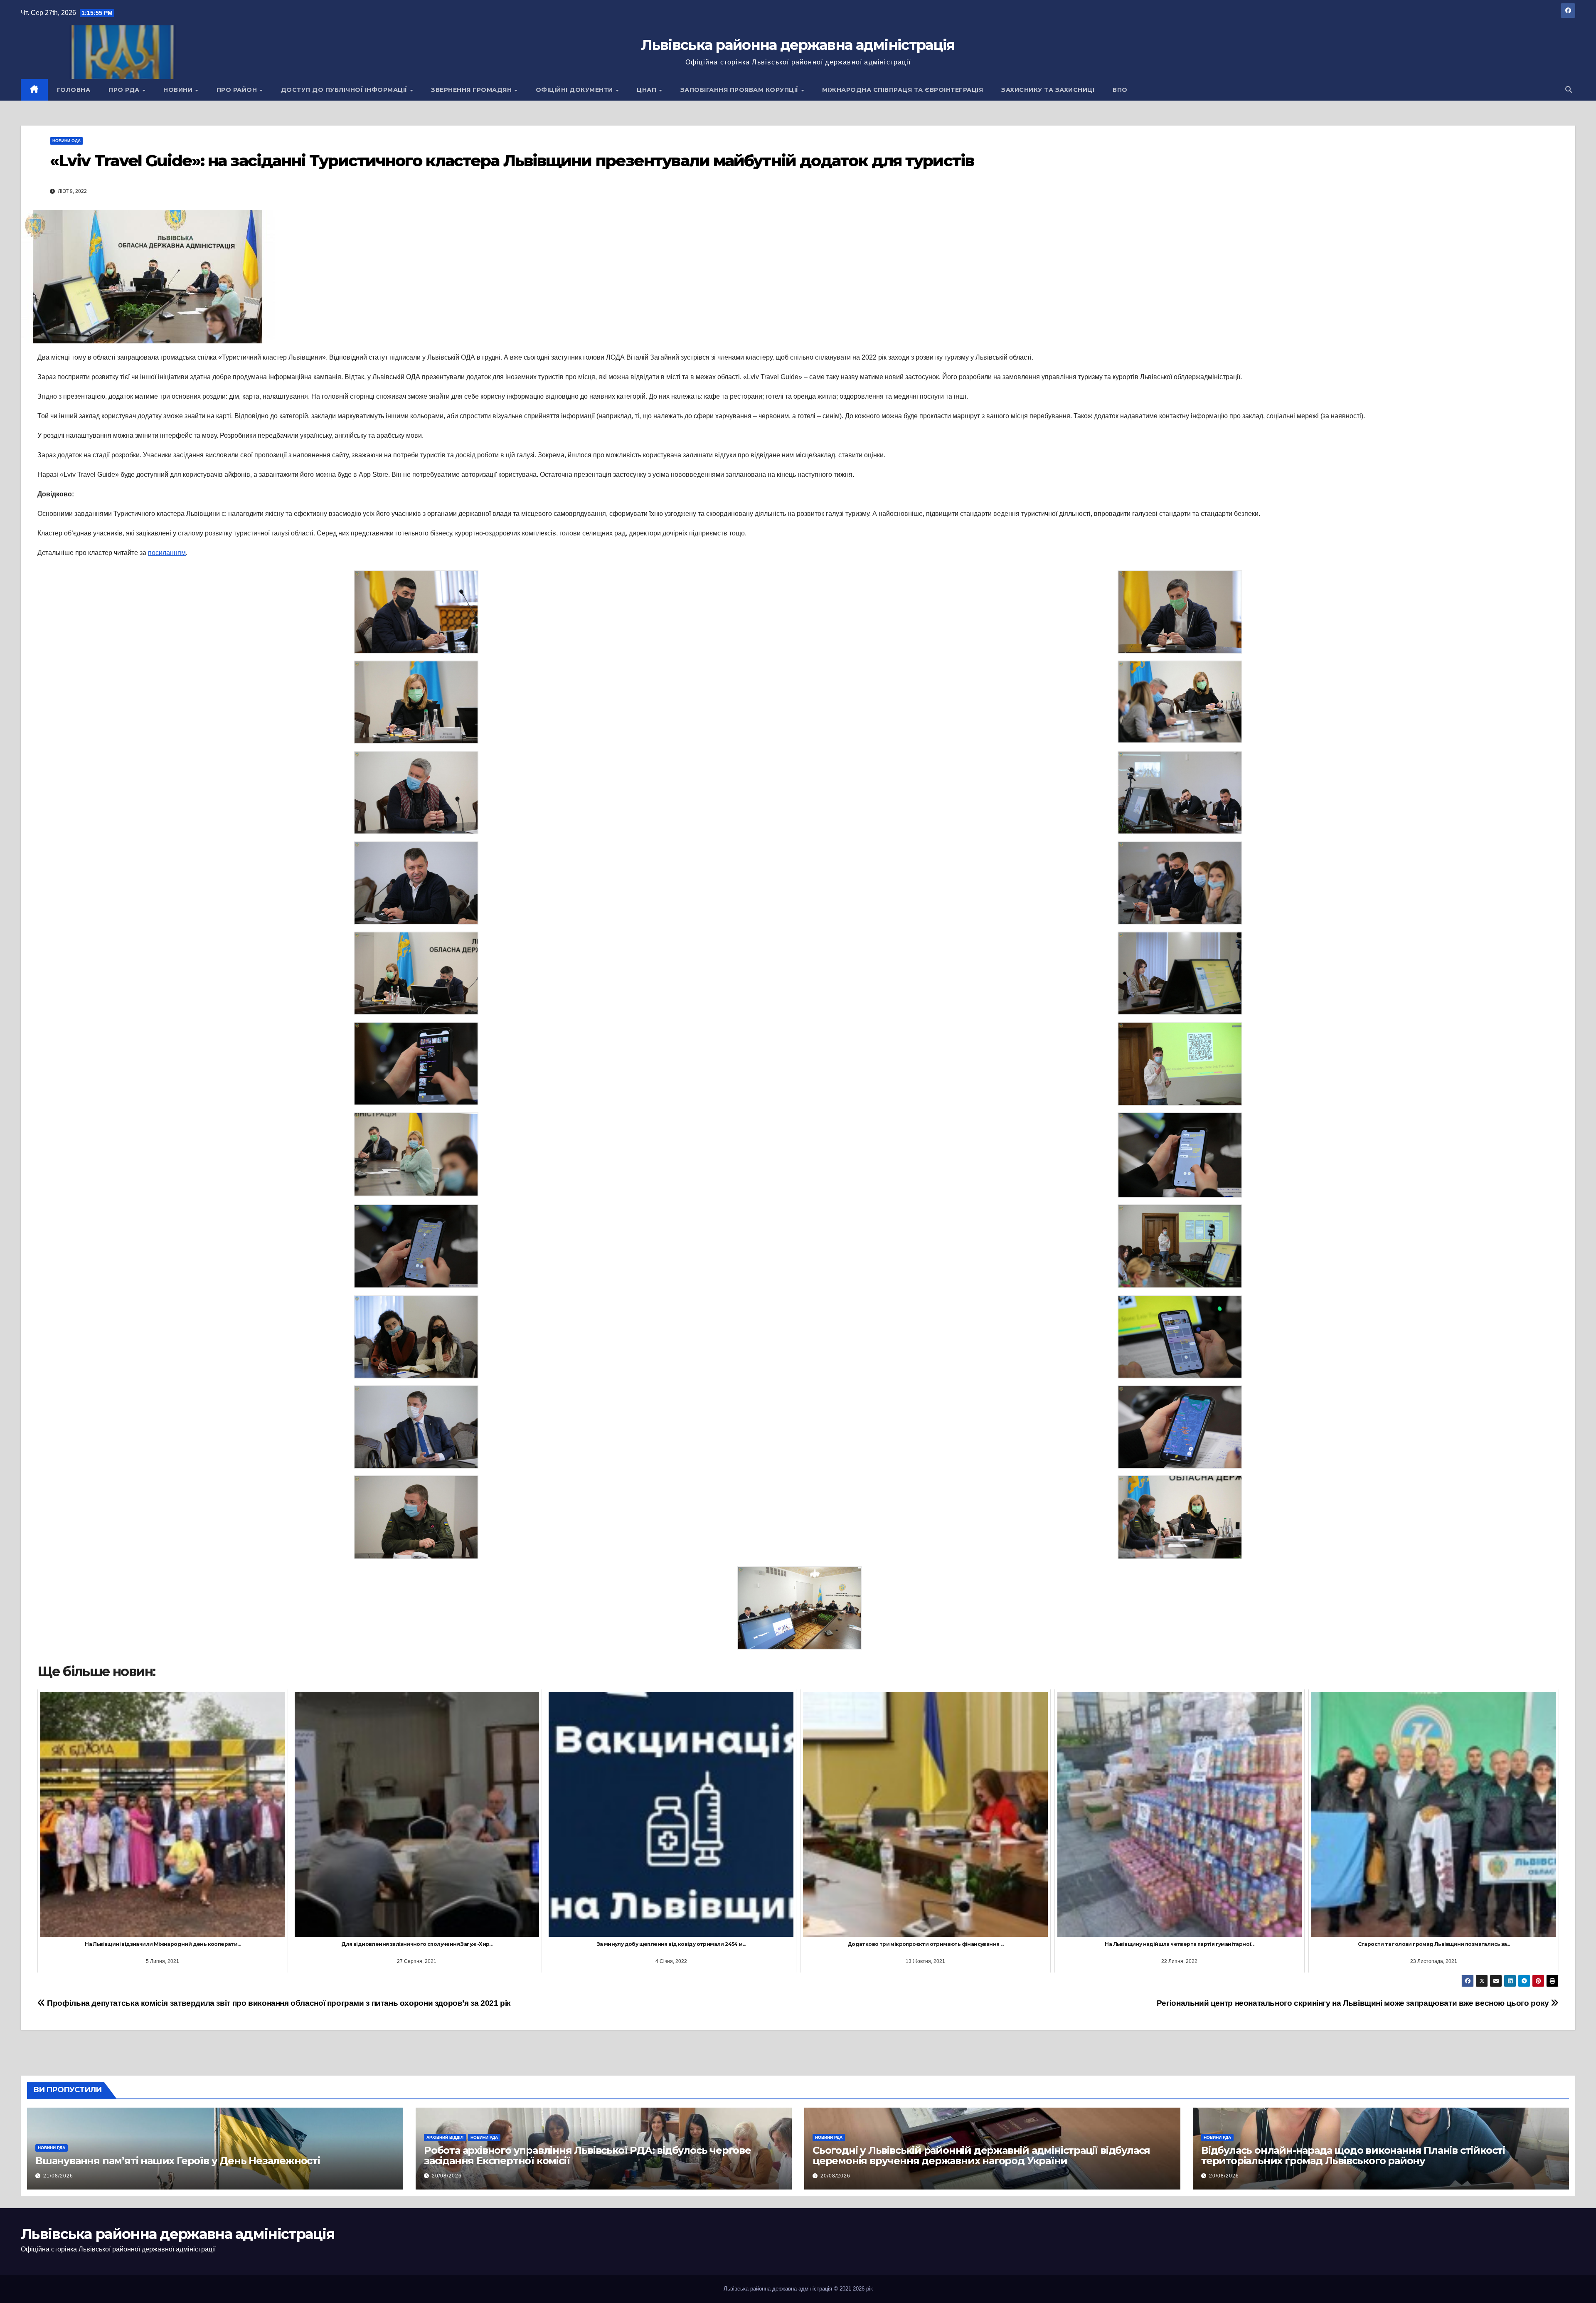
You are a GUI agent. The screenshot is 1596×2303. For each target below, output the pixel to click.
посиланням (167, 553)
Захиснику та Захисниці (1048, 90)
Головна (74, 90)
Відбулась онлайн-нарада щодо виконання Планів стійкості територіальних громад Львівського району (1353, 2155)
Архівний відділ (445, 2137)
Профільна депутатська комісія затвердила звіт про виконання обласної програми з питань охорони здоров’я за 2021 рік (278, 2003)
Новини (179, 90)
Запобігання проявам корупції (740, 90)
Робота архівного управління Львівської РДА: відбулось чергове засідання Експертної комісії (587, 2155)
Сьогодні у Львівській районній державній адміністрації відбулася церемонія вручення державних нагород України (981, 2155)
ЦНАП (648, 90)
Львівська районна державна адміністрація (798, 45)
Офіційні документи (575, 90)
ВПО (1120, 90)
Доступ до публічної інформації (345, 90)
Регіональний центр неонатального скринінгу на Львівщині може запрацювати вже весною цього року (1354, 2003)
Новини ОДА (66, 141)
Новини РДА (52, 2148)
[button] (1569, 90)
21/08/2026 (58, 2176)
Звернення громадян (472, 90)
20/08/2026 (447, 2176)
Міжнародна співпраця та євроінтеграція (903, 90)
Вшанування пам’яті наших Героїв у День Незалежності (178, 2161)
